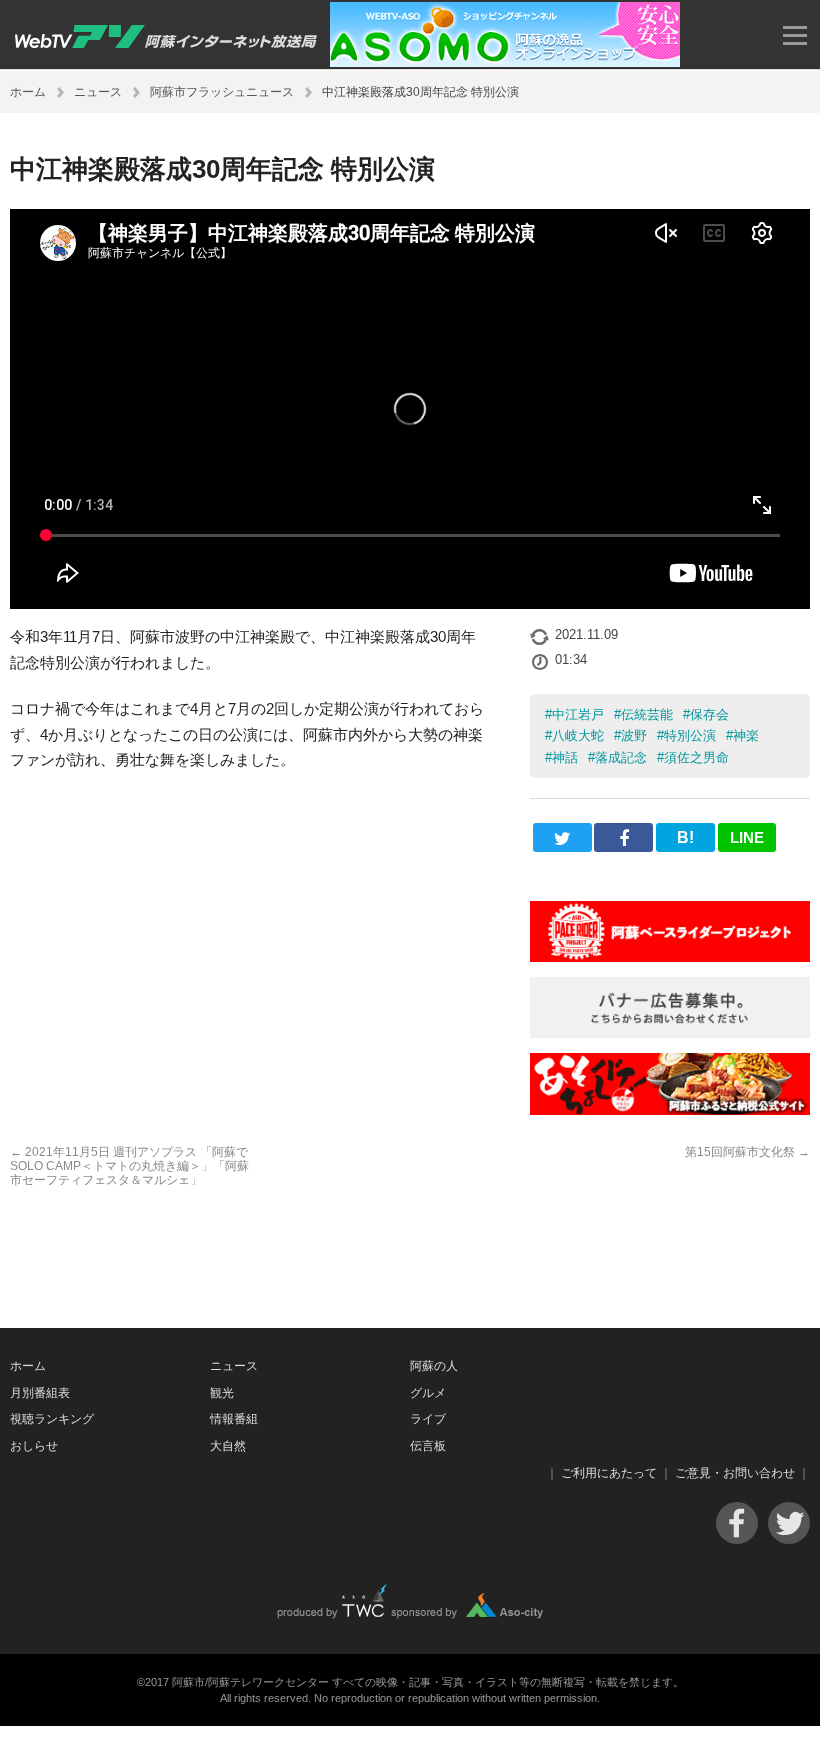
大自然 (228, 1446)
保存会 (709, 714)
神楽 (746, 735)
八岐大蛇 (578, 735)
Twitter (789, 1523)
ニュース (98, 92)
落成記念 (621, 757)
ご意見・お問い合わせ (735, 1473)
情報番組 (234, 1419)
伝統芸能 (647, 714)
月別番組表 (40, 1393)
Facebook (737, 1523)
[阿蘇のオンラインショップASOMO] (505, 61)
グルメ (428, 1393)
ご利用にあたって (609, 1473)
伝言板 (428, 1446)
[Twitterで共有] (562, 837)
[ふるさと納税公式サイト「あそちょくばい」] (670, 1109)
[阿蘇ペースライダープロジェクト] (670, 956)
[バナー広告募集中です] (670, 1032)
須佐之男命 (696, 757)
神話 (565, 757)
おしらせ (34, 1446)
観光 (222, 1393)
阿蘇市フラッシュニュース (222, 92)
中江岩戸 (578, 714)
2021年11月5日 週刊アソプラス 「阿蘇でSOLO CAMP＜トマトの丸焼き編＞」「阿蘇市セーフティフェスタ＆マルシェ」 (129, 1166)
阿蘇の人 (434, 1366)
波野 (634, 735)
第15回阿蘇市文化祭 (747, 1152)
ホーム (28, 92)
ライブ (428, 1419)
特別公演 (690, 735)
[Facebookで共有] (623, 837)
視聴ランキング (52, 1419)
